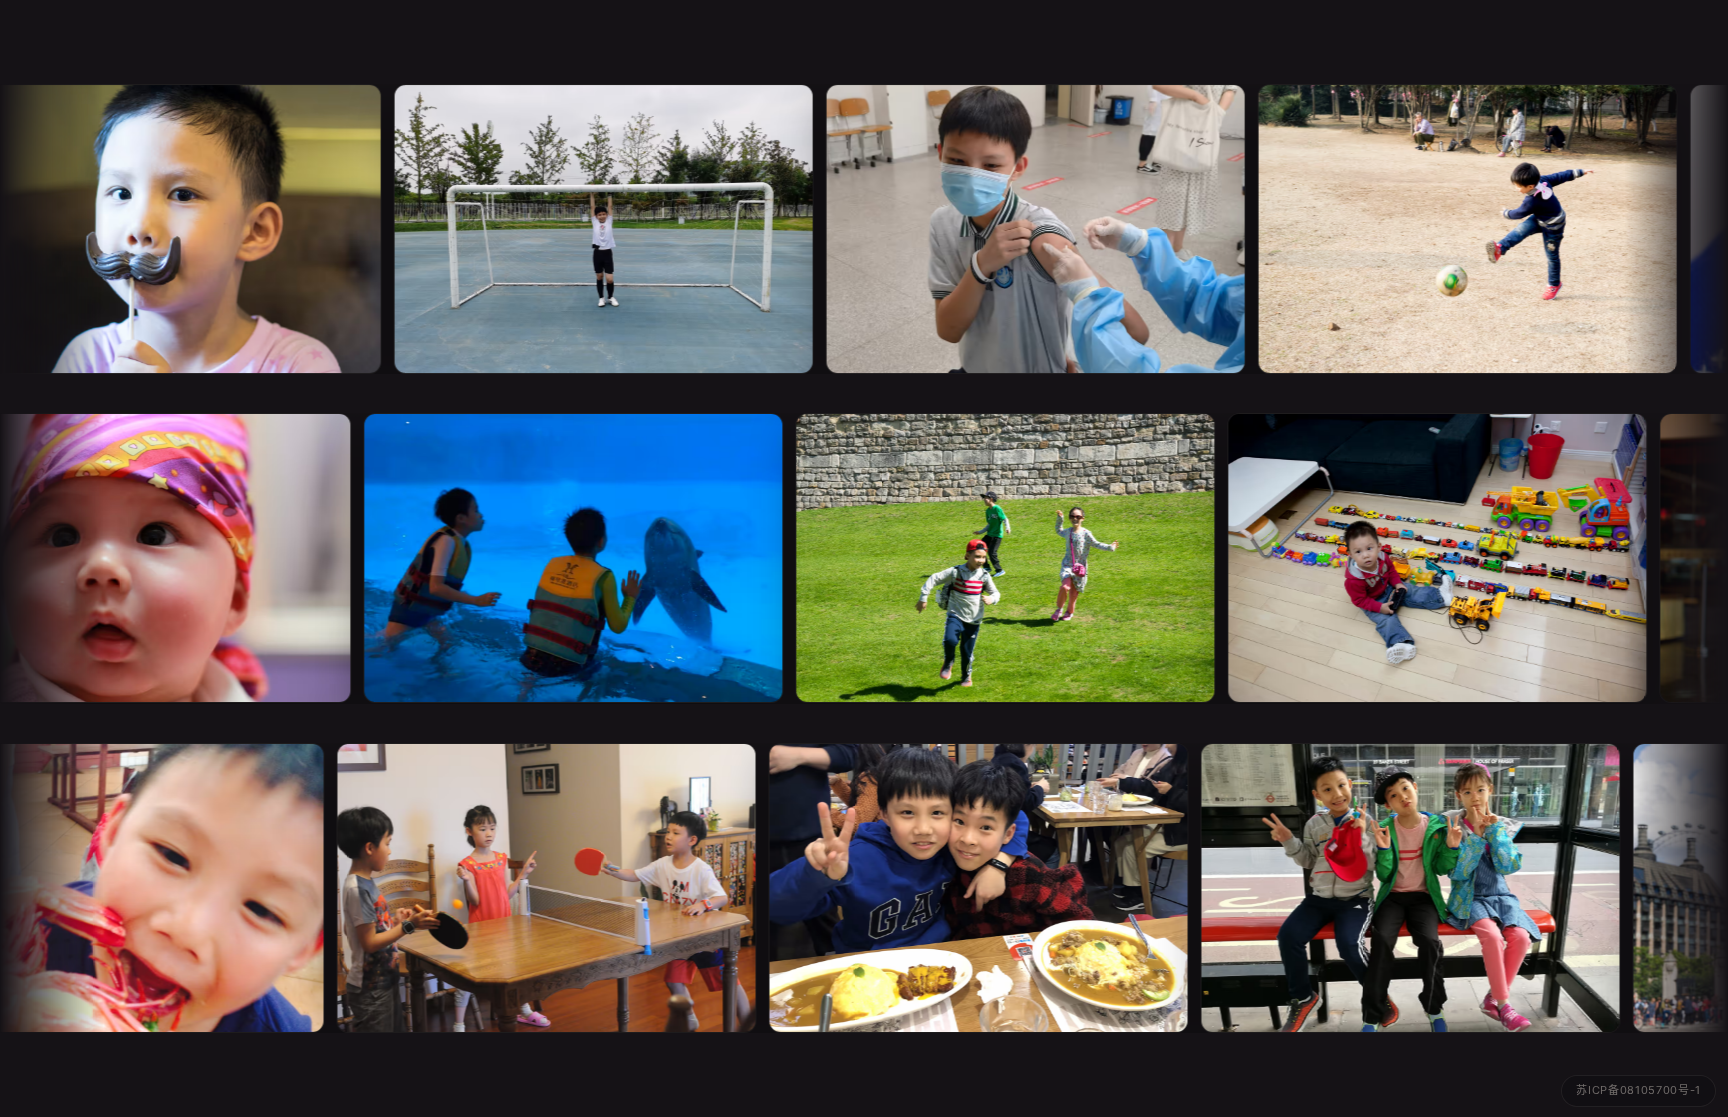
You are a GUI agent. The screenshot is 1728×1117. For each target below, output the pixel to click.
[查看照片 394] (1420, 558)
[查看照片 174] (1457, 229)
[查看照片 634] (523, 888)
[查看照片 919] (988, 558)
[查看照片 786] (593, 229)
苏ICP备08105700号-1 (1638, 1090)
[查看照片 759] (955, 888)
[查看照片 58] (556, 558)
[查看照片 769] (1387, 888)
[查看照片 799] (1025, 229)
